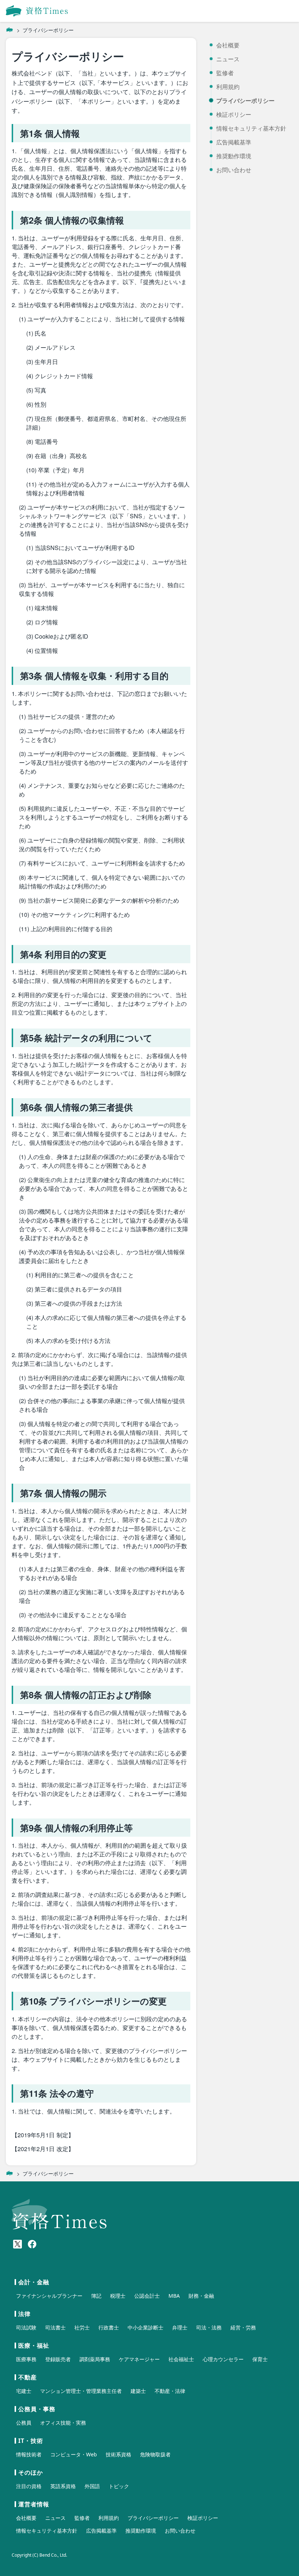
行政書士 (109, 2327)
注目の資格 (29, 2486)
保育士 (260, 2359)
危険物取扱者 (155, 2454)
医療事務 (26, 2359)
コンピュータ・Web (74, 2454)
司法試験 (26, 2327)
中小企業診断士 (145, 2327)
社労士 (82, 2327)
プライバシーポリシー (245, 101)
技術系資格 (119, 2454)
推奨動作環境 (234, 156)
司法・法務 (209, 2327)
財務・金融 (201, 2296)
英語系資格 (63, 2486)
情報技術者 (29, 2454)
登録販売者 (58, 2359)
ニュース (228, 59)
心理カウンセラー (223, 2359)
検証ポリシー (234, 115)
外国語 (92, 2486)
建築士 (138, 2391)
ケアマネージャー (139, 2359)
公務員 (24, 2423)
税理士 (118, 2296)
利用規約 (228, 87)
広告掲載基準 (234, 142)
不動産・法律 (170, 2391)
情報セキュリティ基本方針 (251, 128)
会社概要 (228, 45)
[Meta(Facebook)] (32, 2244)
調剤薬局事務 (95, 2359)
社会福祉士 (181, 2359)
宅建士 (24, 2391)
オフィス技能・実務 (63, 2423)
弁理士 (180, 2327)
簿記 (96, 2296)
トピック (119, 2486)
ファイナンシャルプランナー (49, 2296)
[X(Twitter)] (18, 2244)
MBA (174, 2296)
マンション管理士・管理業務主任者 (81, 2391)
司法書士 (55, 2327)
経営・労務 (243, 2327)
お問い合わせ (234, 170)
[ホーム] (9, 30)
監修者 (225, 73)
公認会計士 (147, 2296)
